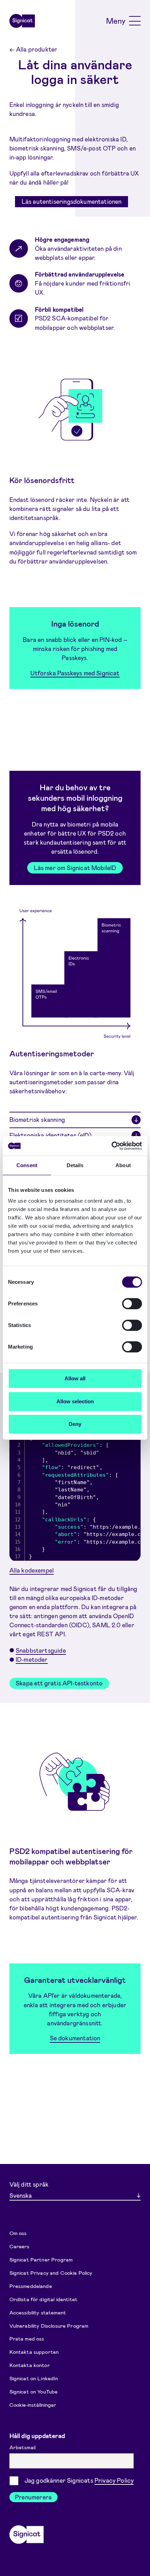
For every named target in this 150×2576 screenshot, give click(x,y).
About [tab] (123, 1165)
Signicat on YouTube (34, 2391)
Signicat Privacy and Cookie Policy (51, 2272)
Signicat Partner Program (41, 2259)
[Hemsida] (22, 21)
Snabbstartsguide (41, 1650)
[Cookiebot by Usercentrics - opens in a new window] (111, 1146)
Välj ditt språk (29, 2184)
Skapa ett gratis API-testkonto (59, 1683)
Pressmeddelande (31, 2286)
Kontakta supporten (34, 2352)
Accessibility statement (38, 2312)
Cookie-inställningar (33, 2405)
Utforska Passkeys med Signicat (75, 673)
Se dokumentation (75, 2038)
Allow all (75, 1378)
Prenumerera (33, 2497)
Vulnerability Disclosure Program (49, 2325)
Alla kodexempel (32, 1570)
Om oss (18, 2233)
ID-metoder (32, 1659)
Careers (20, 2246)
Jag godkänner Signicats (79, 2480)
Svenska (21, 2195)
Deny (75, 1424)
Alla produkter (33, 49)
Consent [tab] (27, 1165)
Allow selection (75, 1401)
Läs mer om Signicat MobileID (75, 868)
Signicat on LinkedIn (34, 2378)
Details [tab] (75, 1165)
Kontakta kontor (30, 2365)
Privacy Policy (114, 2480)
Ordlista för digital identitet (43, 2299)
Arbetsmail (23, 2447)
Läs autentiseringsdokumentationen (72, 201)
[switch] (132, 1304)
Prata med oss (27, 2338)
